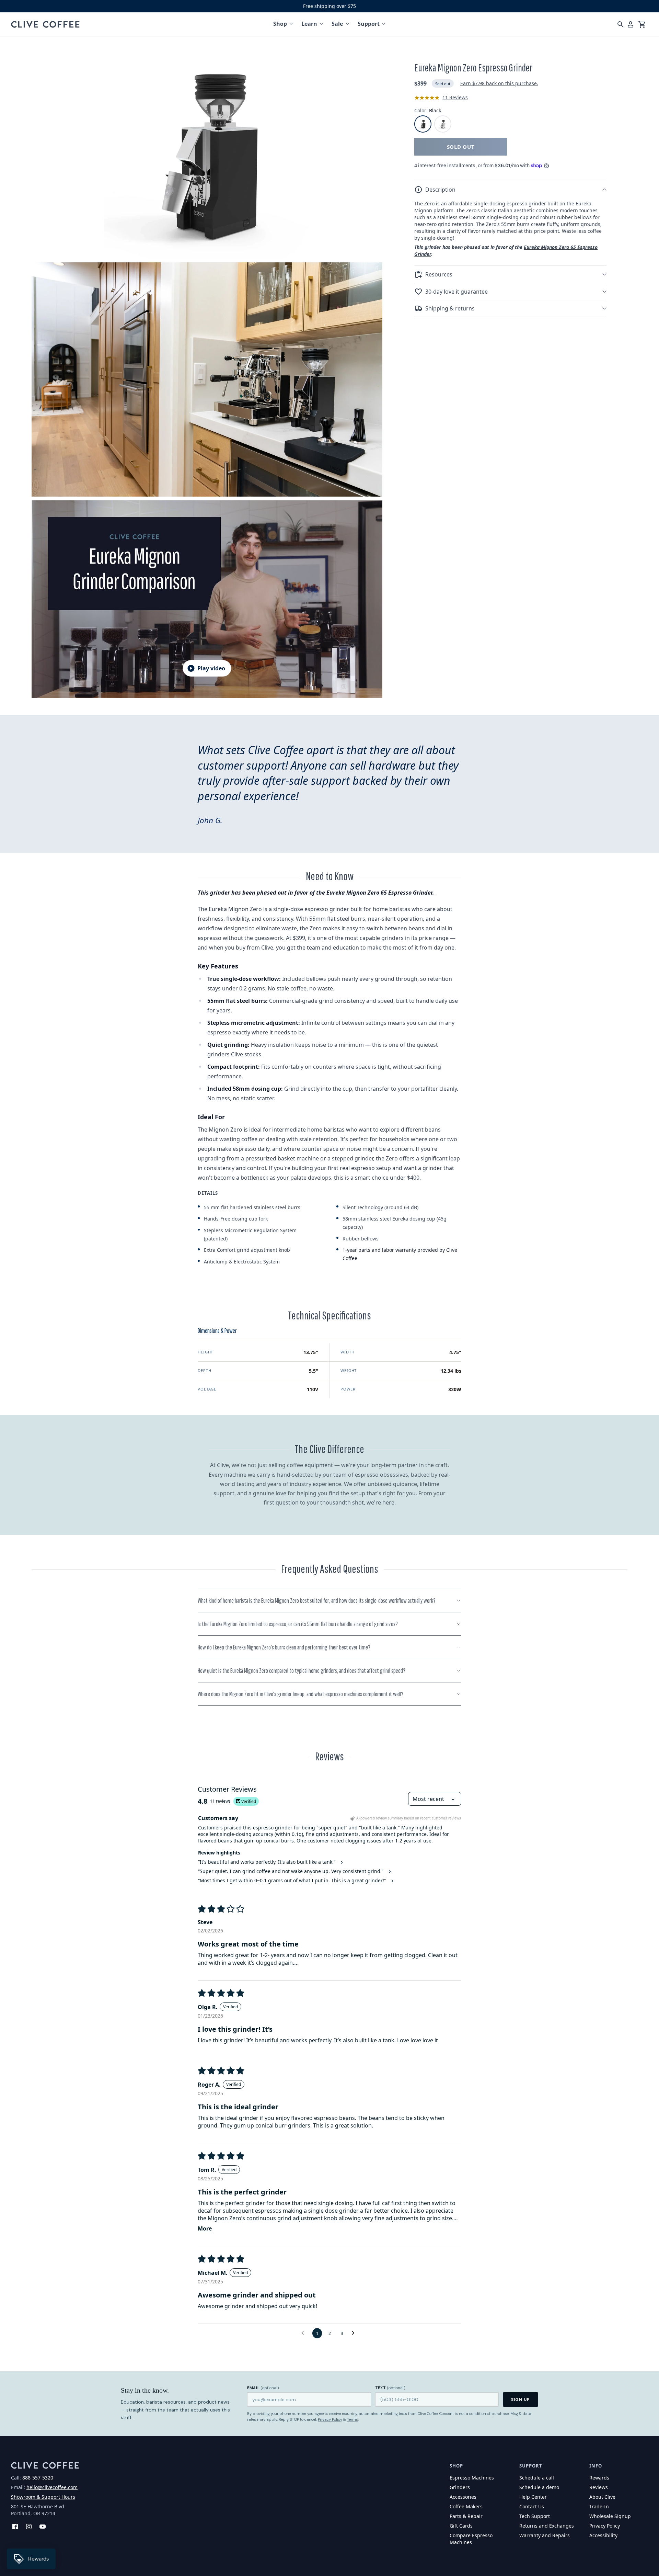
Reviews (599, 2487)
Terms (352, 2419)
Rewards (599, 2478)
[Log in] (631, 24)
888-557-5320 (38, 2478)
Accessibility (603, 2535)
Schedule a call (537, 2478)
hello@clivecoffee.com (52, 2487)
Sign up (521, 2399)
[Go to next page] (355, 2333)
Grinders (460, 2487)
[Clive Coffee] (45, 24)
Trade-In (599, 2506)
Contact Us (532, 2506)
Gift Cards (461, 2526)
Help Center (533, 2497)
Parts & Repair (466, 2516)
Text (390, 2388)
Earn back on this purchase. (499, 84)
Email (263, 2388)
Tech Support (535, 2516)
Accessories (463, 2497)
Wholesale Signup (610, 2516)
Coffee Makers (466, 2506)
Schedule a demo (539, 2487)
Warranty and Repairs (545, 2535)
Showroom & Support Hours (43, 2497)
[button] (510, 190)
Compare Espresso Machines (471, 2539)
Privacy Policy (330, 2419)
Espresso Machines (472, 2478)
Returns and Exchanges (547, 2526)
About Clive (602, 2497)
